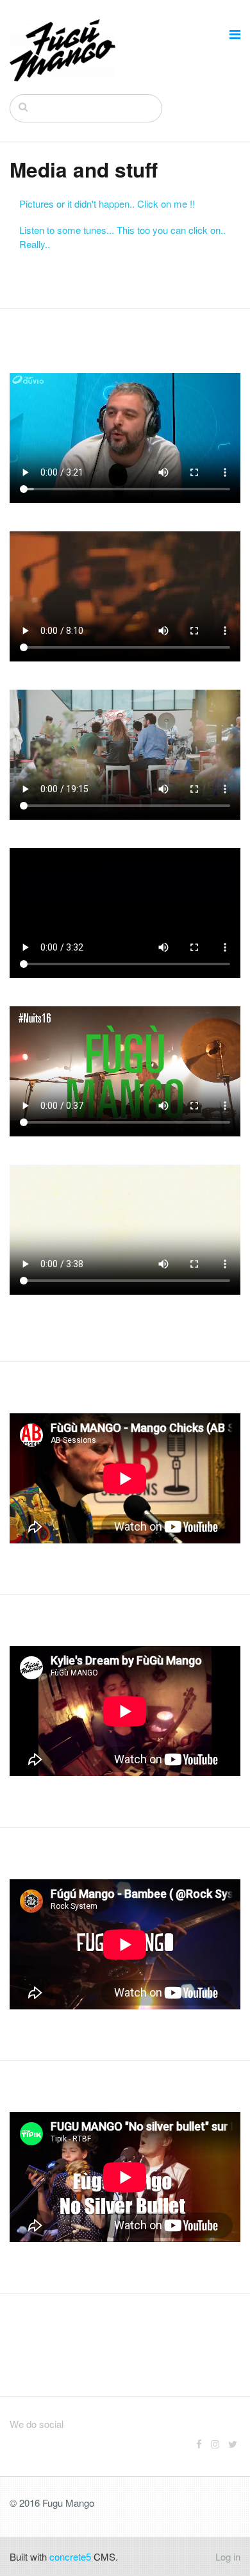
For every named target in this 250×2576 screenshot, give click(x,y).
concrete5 (70, 2556)
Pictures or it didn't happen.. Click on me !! (107, 204)
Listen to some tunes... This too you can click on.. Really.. (122, 237)
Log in (228, 2556)
